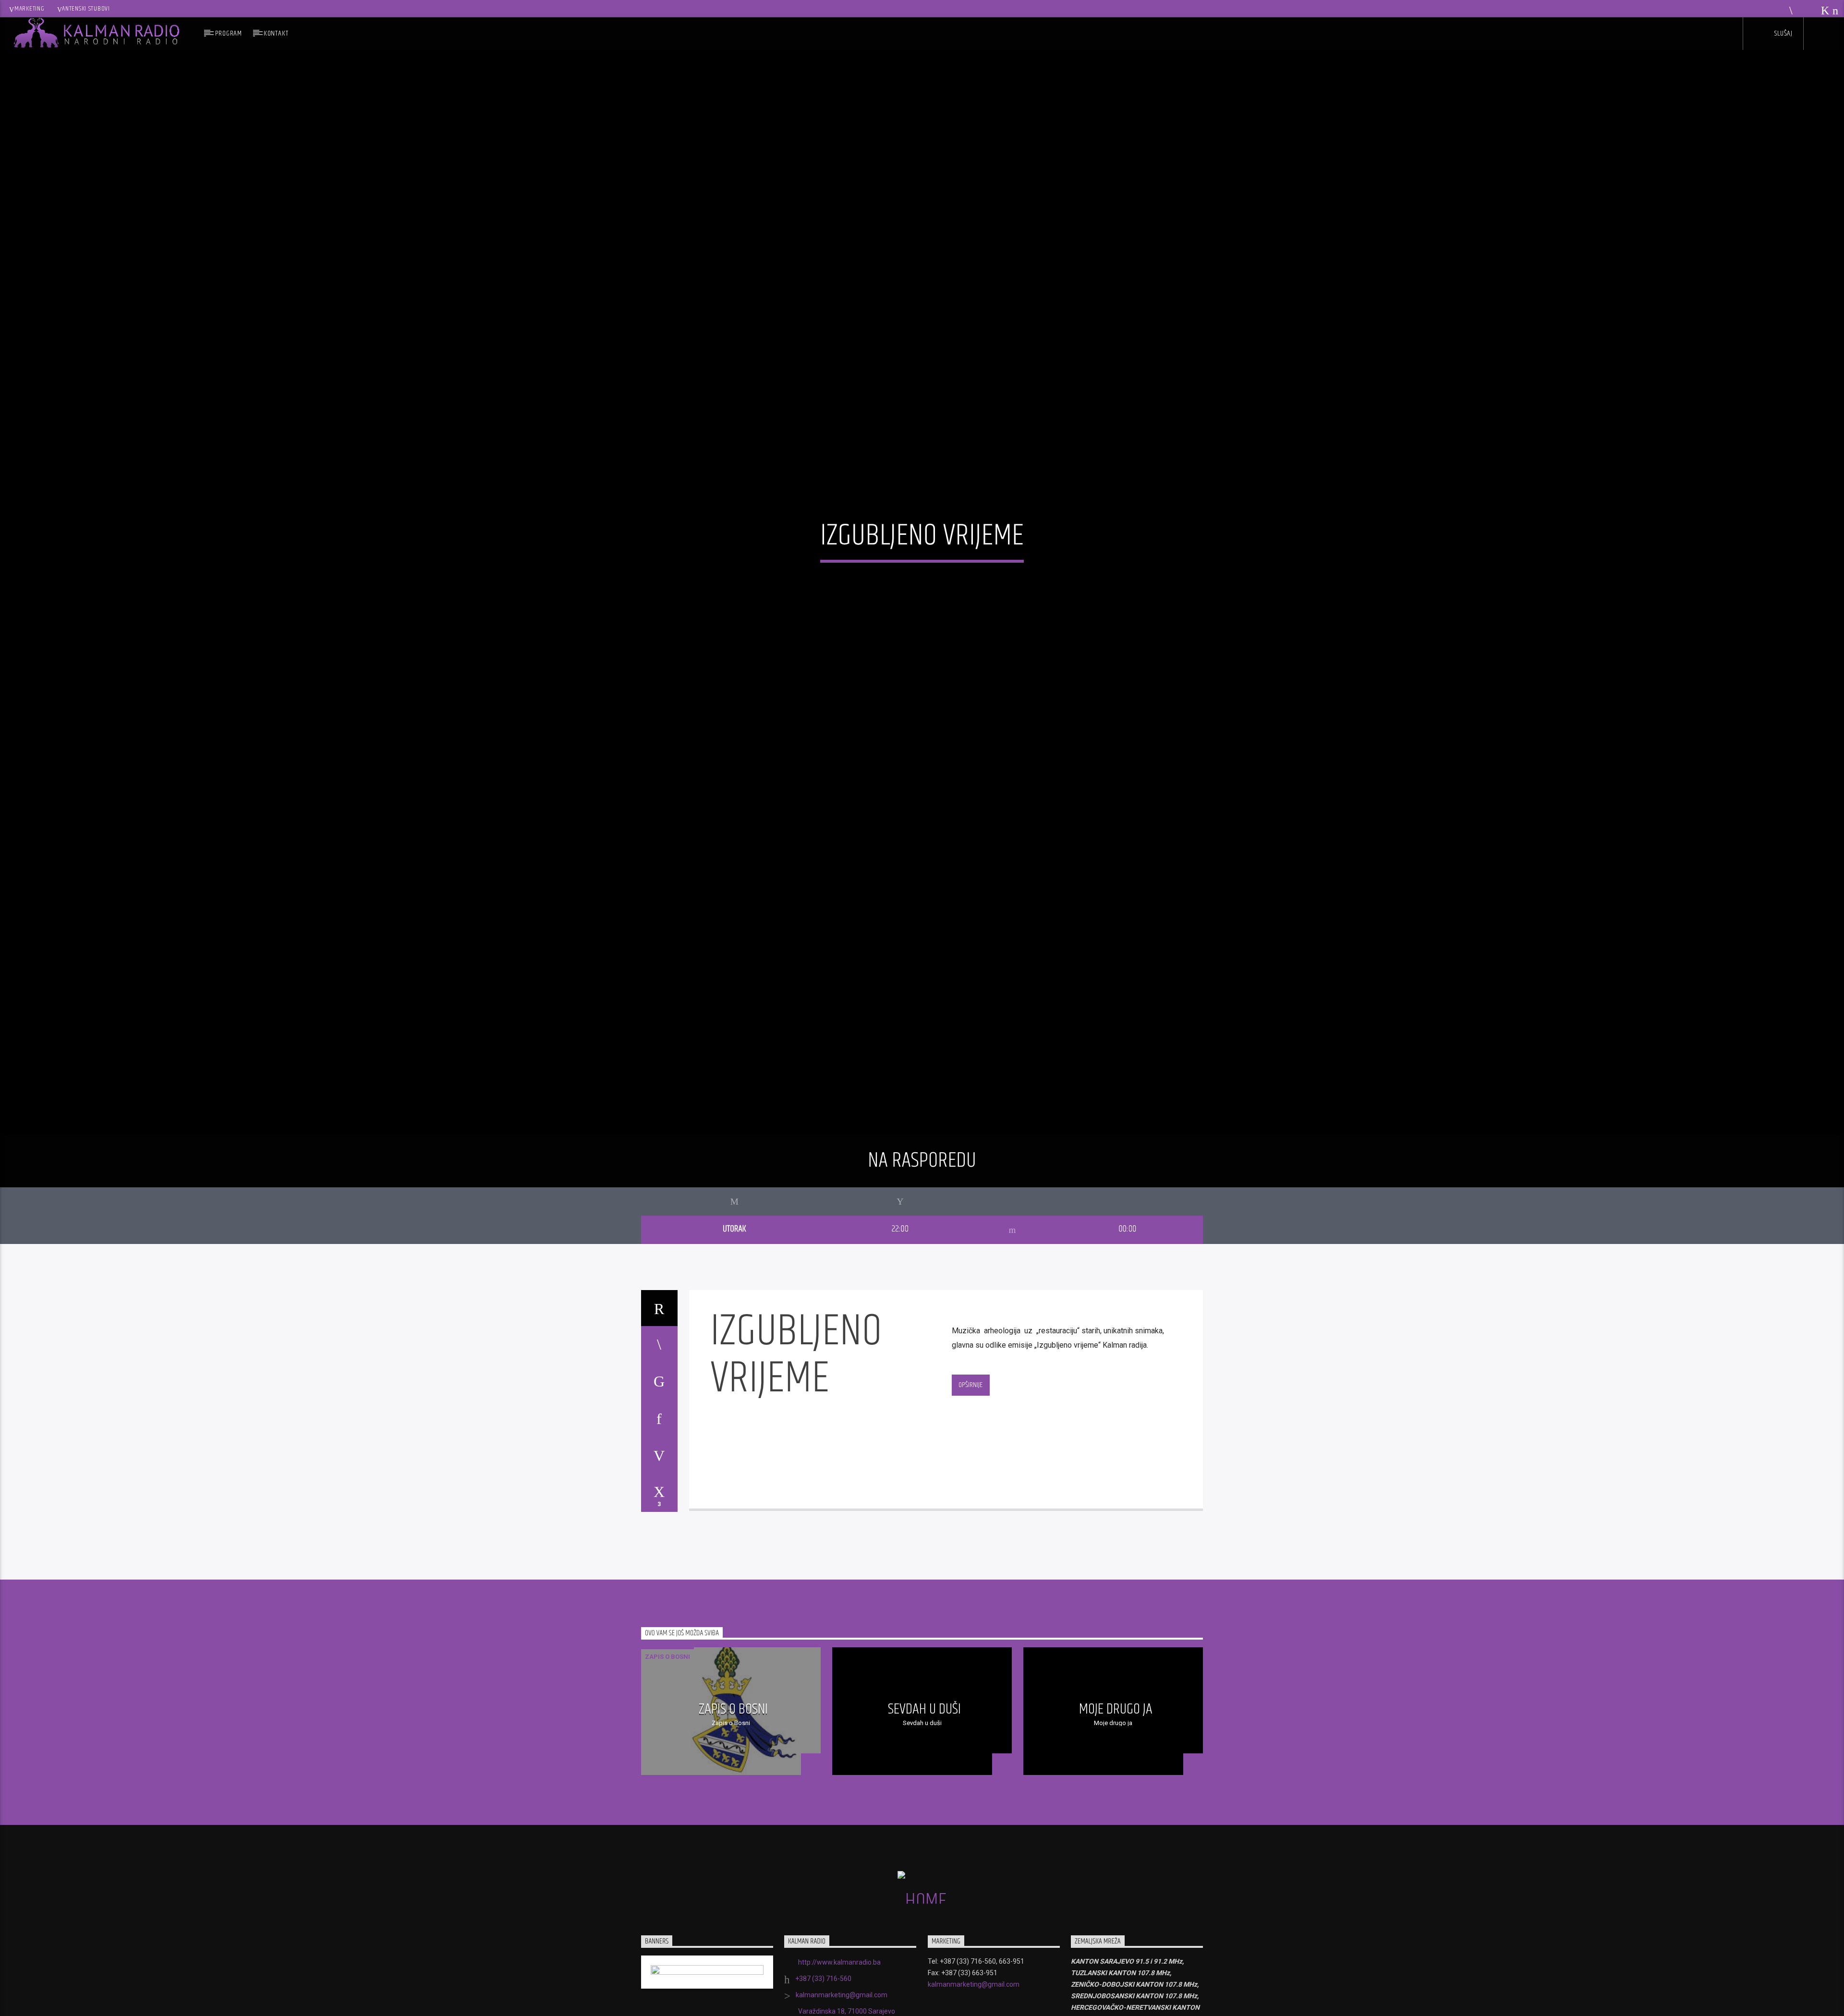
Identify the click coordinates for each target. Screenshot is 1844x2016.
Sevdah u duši (924, 1725)
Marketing (29, 9)
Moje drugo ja (1116, 1725)
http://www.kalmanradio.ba (839, 1978)
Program (229, 33)
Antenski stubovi (86, 9)
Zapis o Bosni (667, 1672)
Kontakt (276, 33)
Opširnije (971, 1400)
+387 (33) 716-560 (823, 1994)
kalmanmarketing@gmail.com (842, 2011)
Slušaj (1783, 33)
